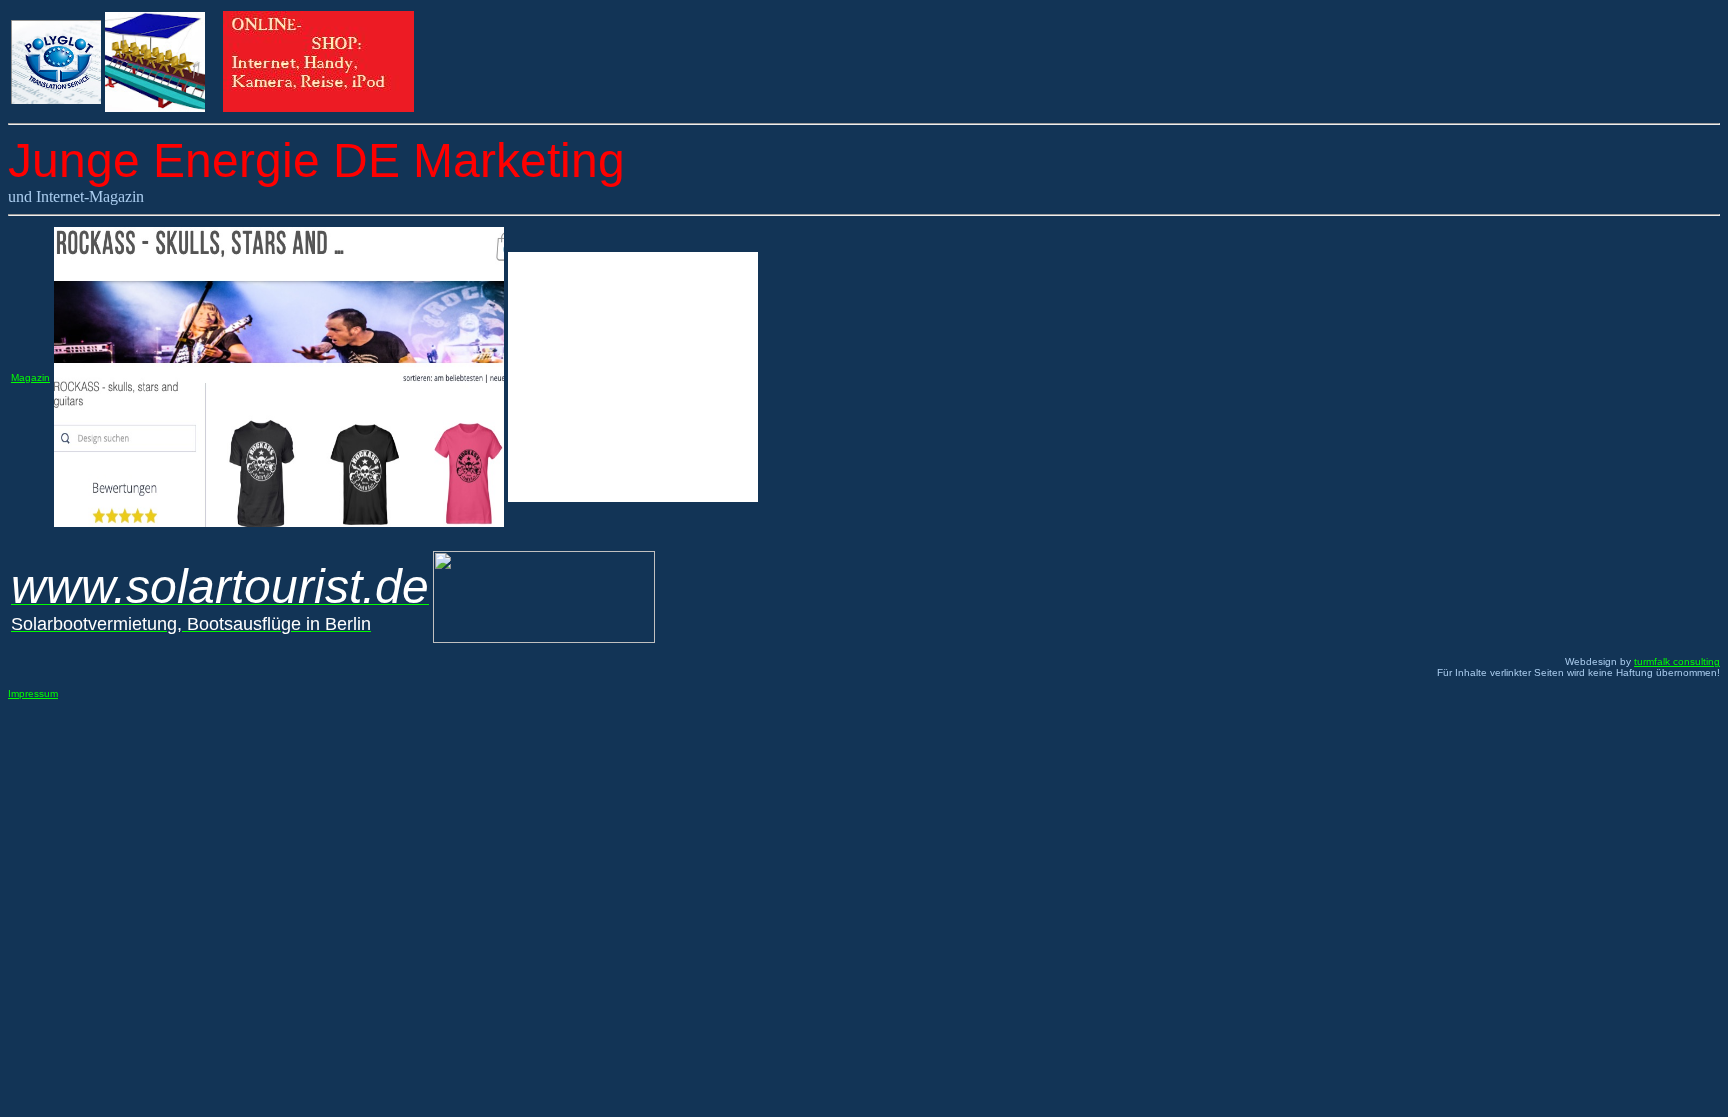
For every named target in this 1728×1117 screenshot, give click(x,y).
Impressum (33, 693)
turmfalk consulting (1677, 661)
